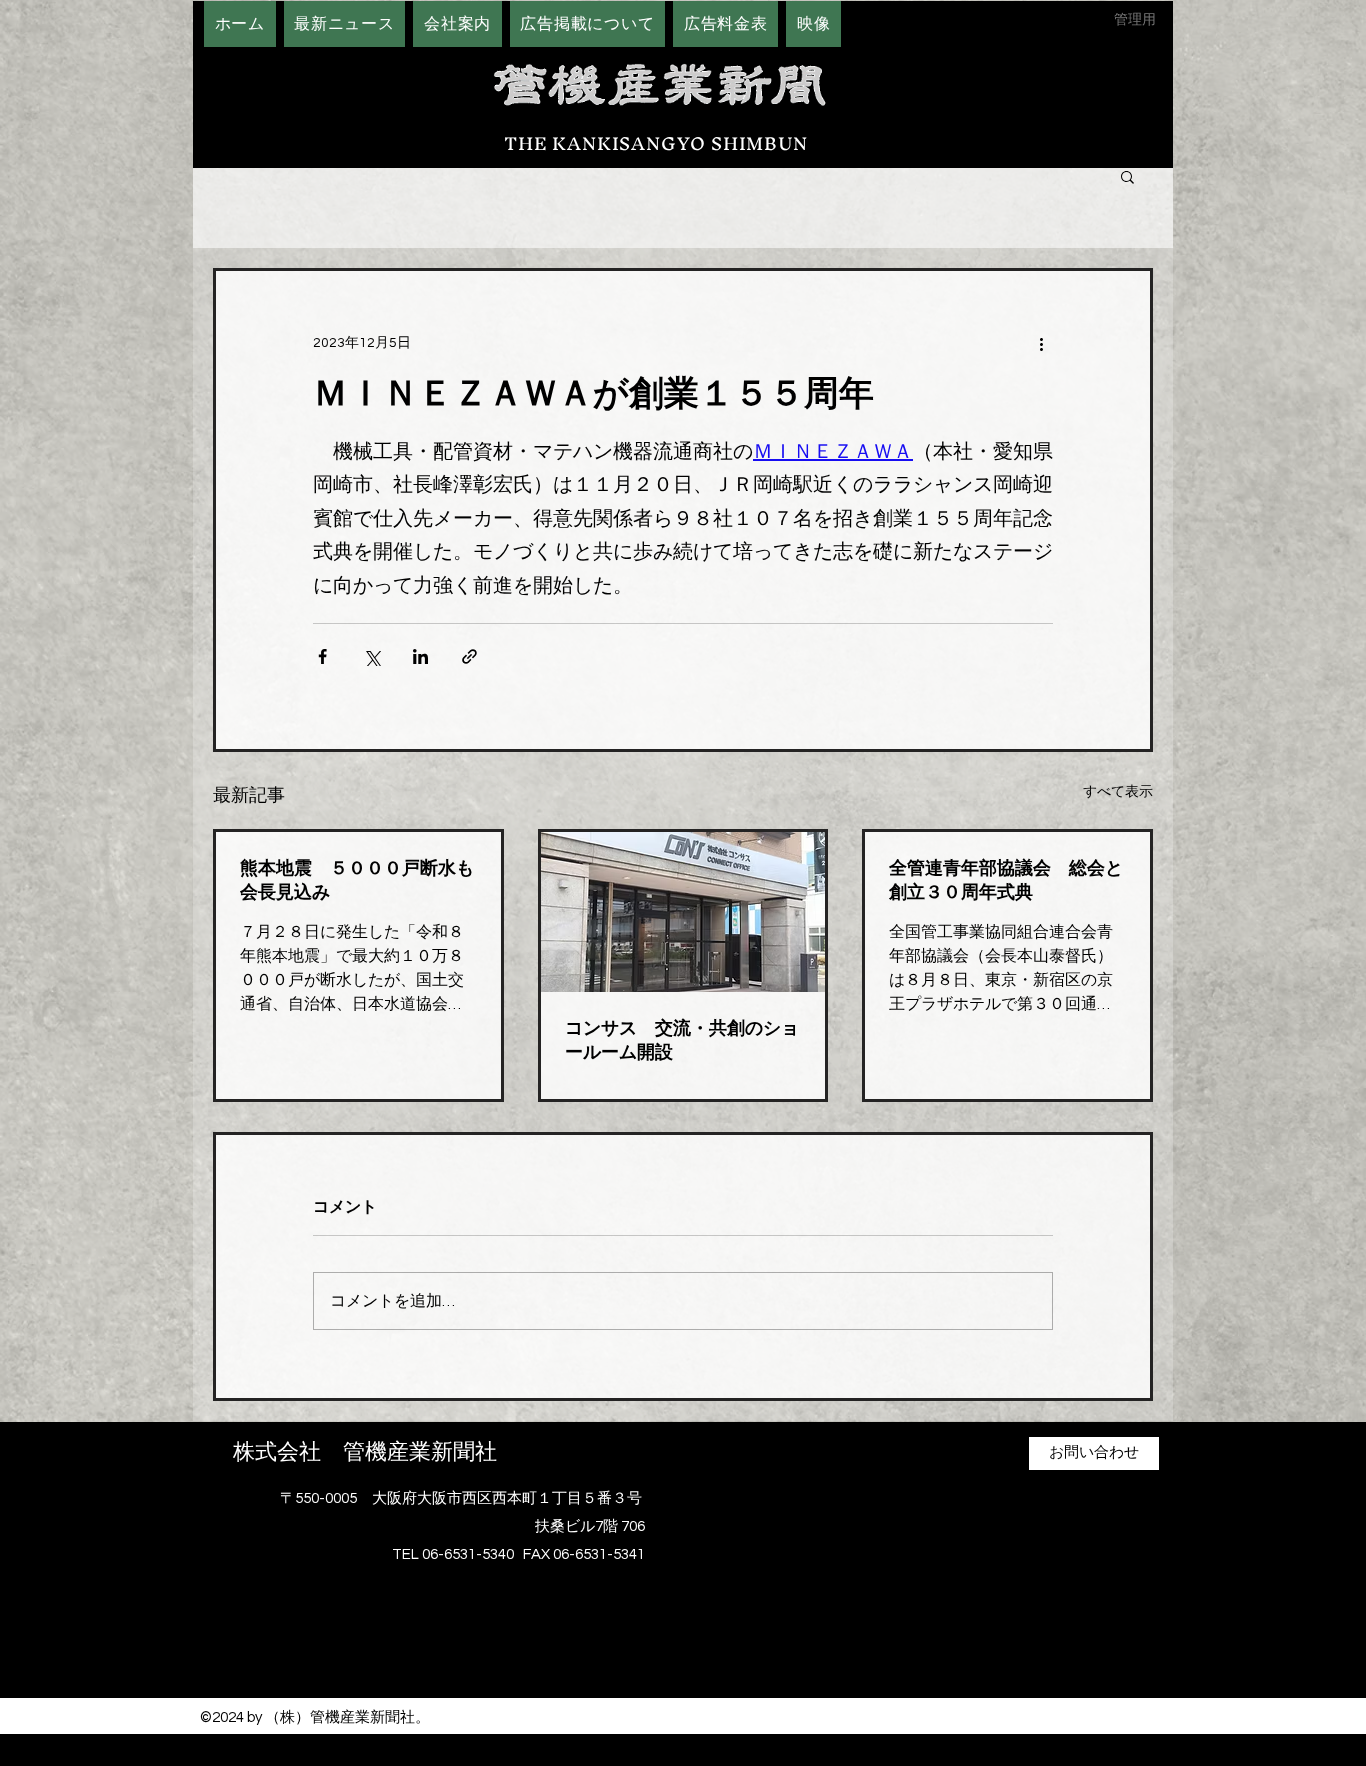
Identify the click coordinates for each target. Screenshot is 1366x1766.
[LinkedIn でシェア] (420, 656)
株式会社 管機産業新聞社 (365, 1452)
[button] (1127, 176)
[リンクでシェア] (469, 656)
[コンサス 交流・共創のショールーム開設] (683, 912)
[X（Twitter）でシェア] (371, 656)
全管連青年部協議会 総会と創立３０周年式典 (1006, 880)
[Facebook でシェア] (322, 656)
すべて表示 (1118, 792)
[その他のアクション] (1041, 343)
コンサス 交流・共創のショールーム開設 (682, 1040)
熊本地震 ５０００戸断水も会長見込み (357, 880)
